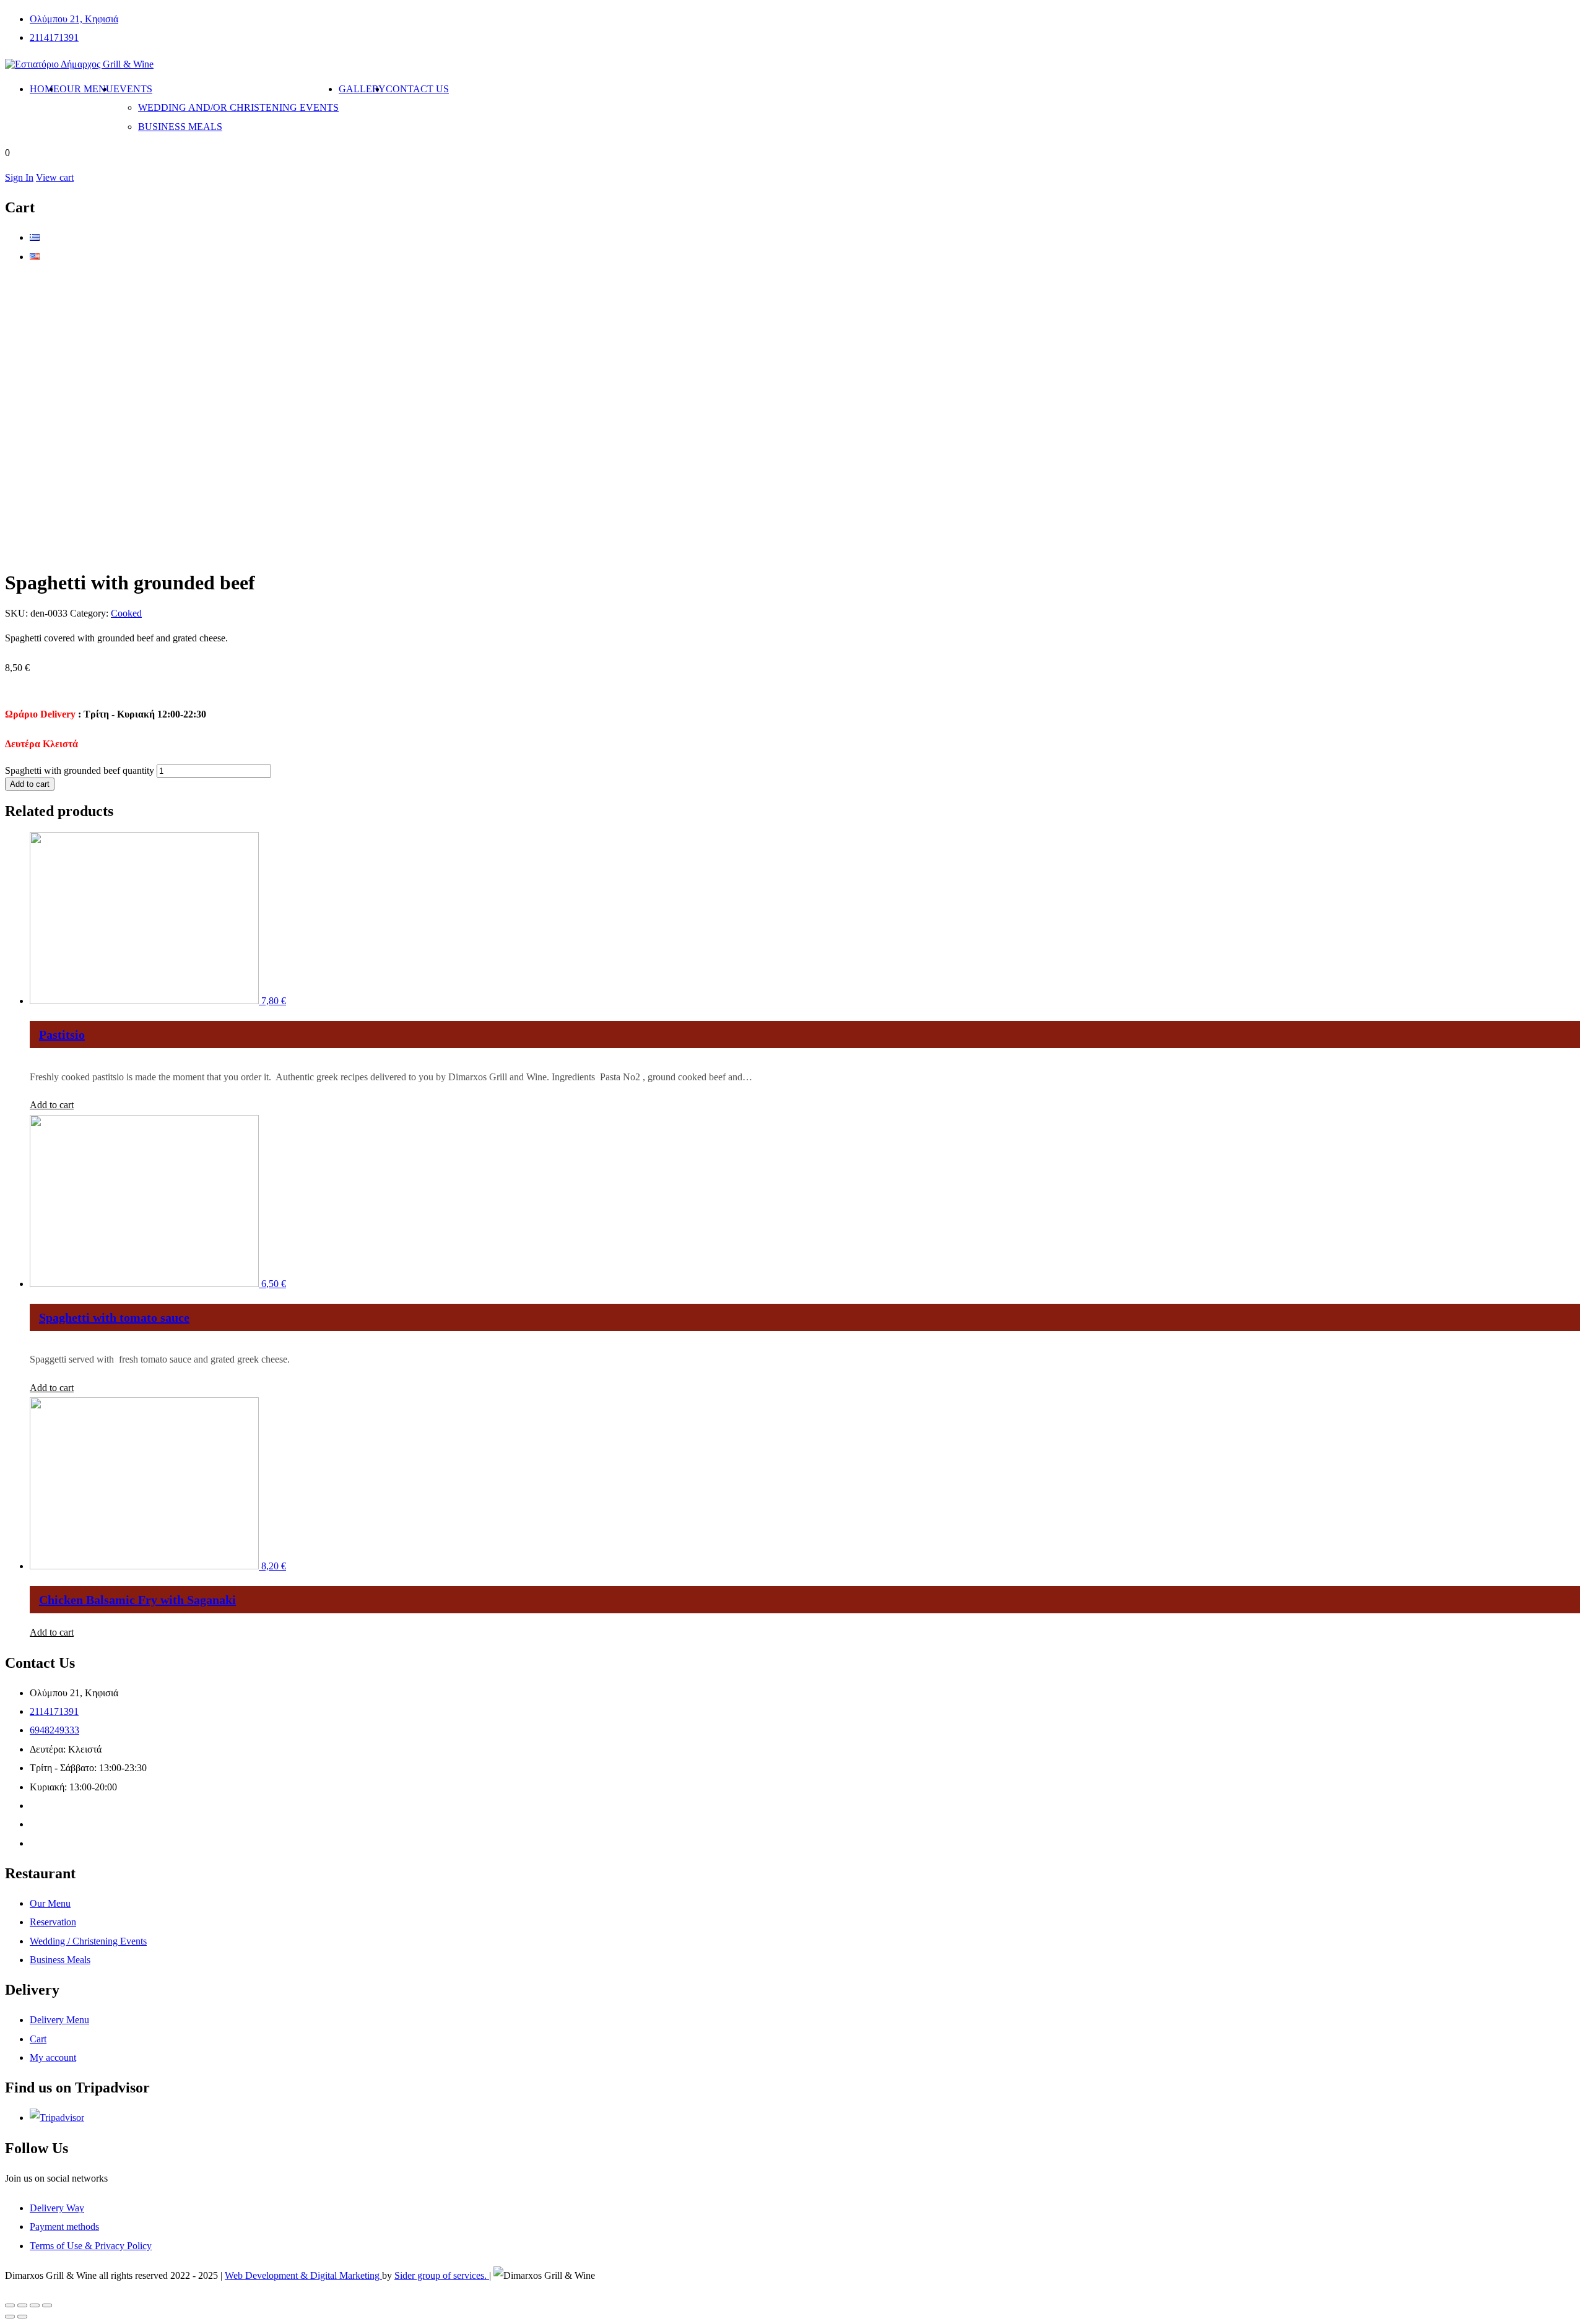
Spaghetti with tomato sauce (114, 1317)
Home (45, 89)
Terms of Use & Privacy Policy (91, 2246)
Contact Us (417, 89)
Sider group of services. (442, 2275)
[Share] (22, 2305)
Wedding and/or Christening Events (238, 107)
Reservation (53, 1922)
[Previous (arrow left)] (10, 2317)
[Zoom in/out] (47, 2305)
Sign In (19, 177)
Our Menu (86, 89)
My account (53, 2057)
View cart (55, 177)
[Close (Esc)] (10, 2305)
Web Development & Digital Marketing (303, 2275)
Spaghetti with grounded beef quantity (80, 770)
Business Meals (180, 127)
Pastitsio (62, 1034)
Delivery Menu (59, 2020)
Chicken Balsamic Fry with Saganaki (137, 1600)
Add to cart (30, 784)
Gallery (362, 89)
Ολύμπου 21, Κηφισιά (74, 19)
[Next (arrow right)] (22, 2317)
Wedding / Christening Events (88, 1941)
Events (133, 89)
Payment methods (64, 2226)
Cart (38, 2039)
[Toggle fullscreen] (35, 2305)
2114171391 (54, 37)
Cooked (126, 613)
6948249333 (54, 1730)
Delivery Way (57, 2208)
